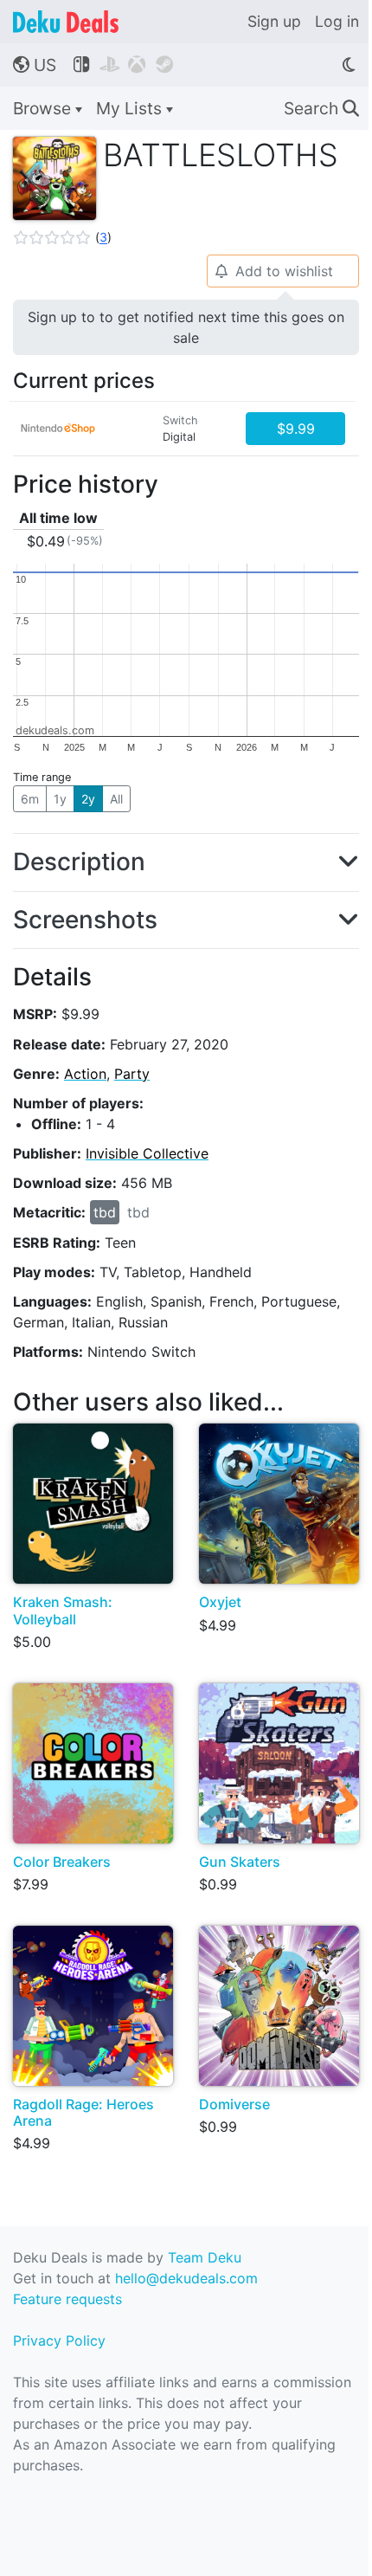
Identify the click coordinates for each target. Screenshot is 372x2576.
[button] (62, 237)
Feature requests (67, 2299)
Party (132, 1074)
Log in (337, 21)
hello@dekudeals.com (186, 2278)
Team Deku (205, 2257)
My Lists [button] (131, 108)
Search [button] (321, 108)
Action (85, 1074)
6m (30, 799)
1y (60, 799)
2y (88, 799)
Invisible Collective (147, 1153)
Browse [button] (44, 108)
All (116, 799)
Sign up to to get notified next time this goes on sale (186, 327)
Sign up (274, 21)
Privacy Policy (59, 2340)
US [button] (35, 65)
